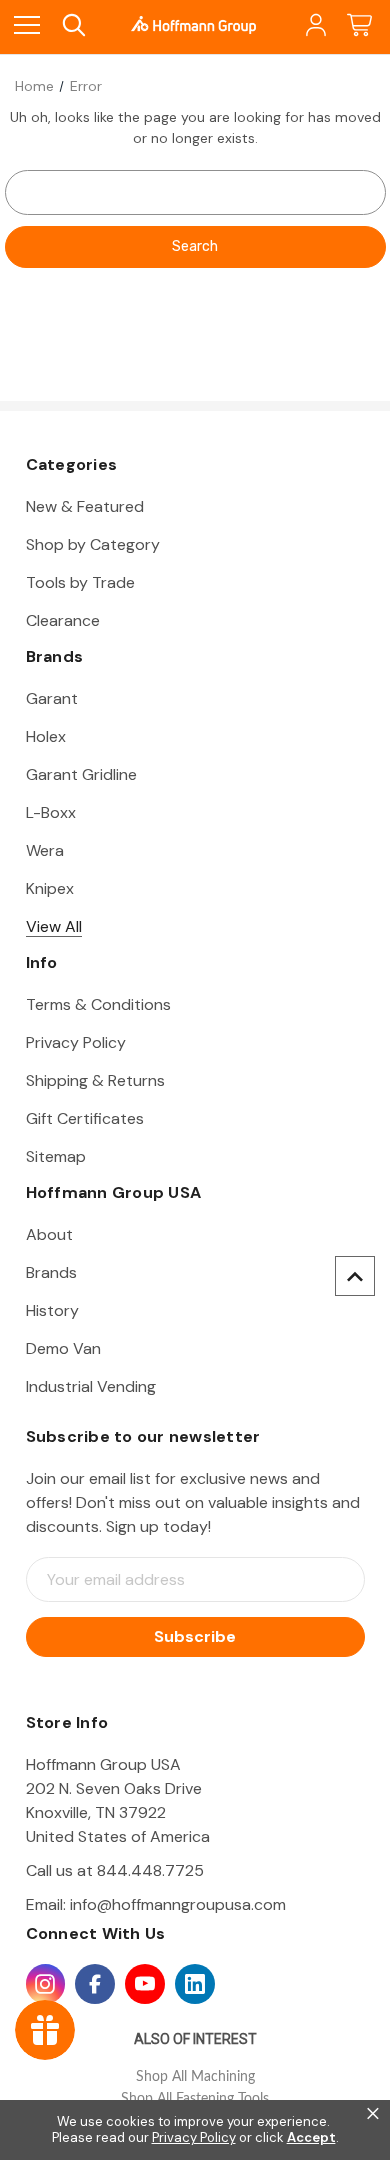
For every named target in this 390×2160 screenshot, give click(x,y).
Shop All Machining (195, 2077)
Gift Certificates (85, 1118)
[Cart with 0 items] (359, 25)
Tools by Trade (80, 582)
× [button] (373, 2114)
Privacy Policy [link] (194, 2137)
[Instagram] (46, 1984)
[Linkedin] (195, 1984)
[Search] (72, 25)
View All (54, 926)
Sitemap (56, 1156)
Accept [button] (311, 2138)
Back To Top (355, 1276)
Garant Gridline (81, 774)
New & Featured (85, 506)
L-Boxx (51, 812)
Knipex (50, 888)
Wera (45, 850)
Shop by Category (93, 544)
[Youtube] (145, 1984)
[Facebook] (95, 1984)
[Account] (314, 25)
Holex (46, 736)
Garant (52, 698)
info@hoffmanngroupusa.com (178, 1904)
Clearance (63, 620)
